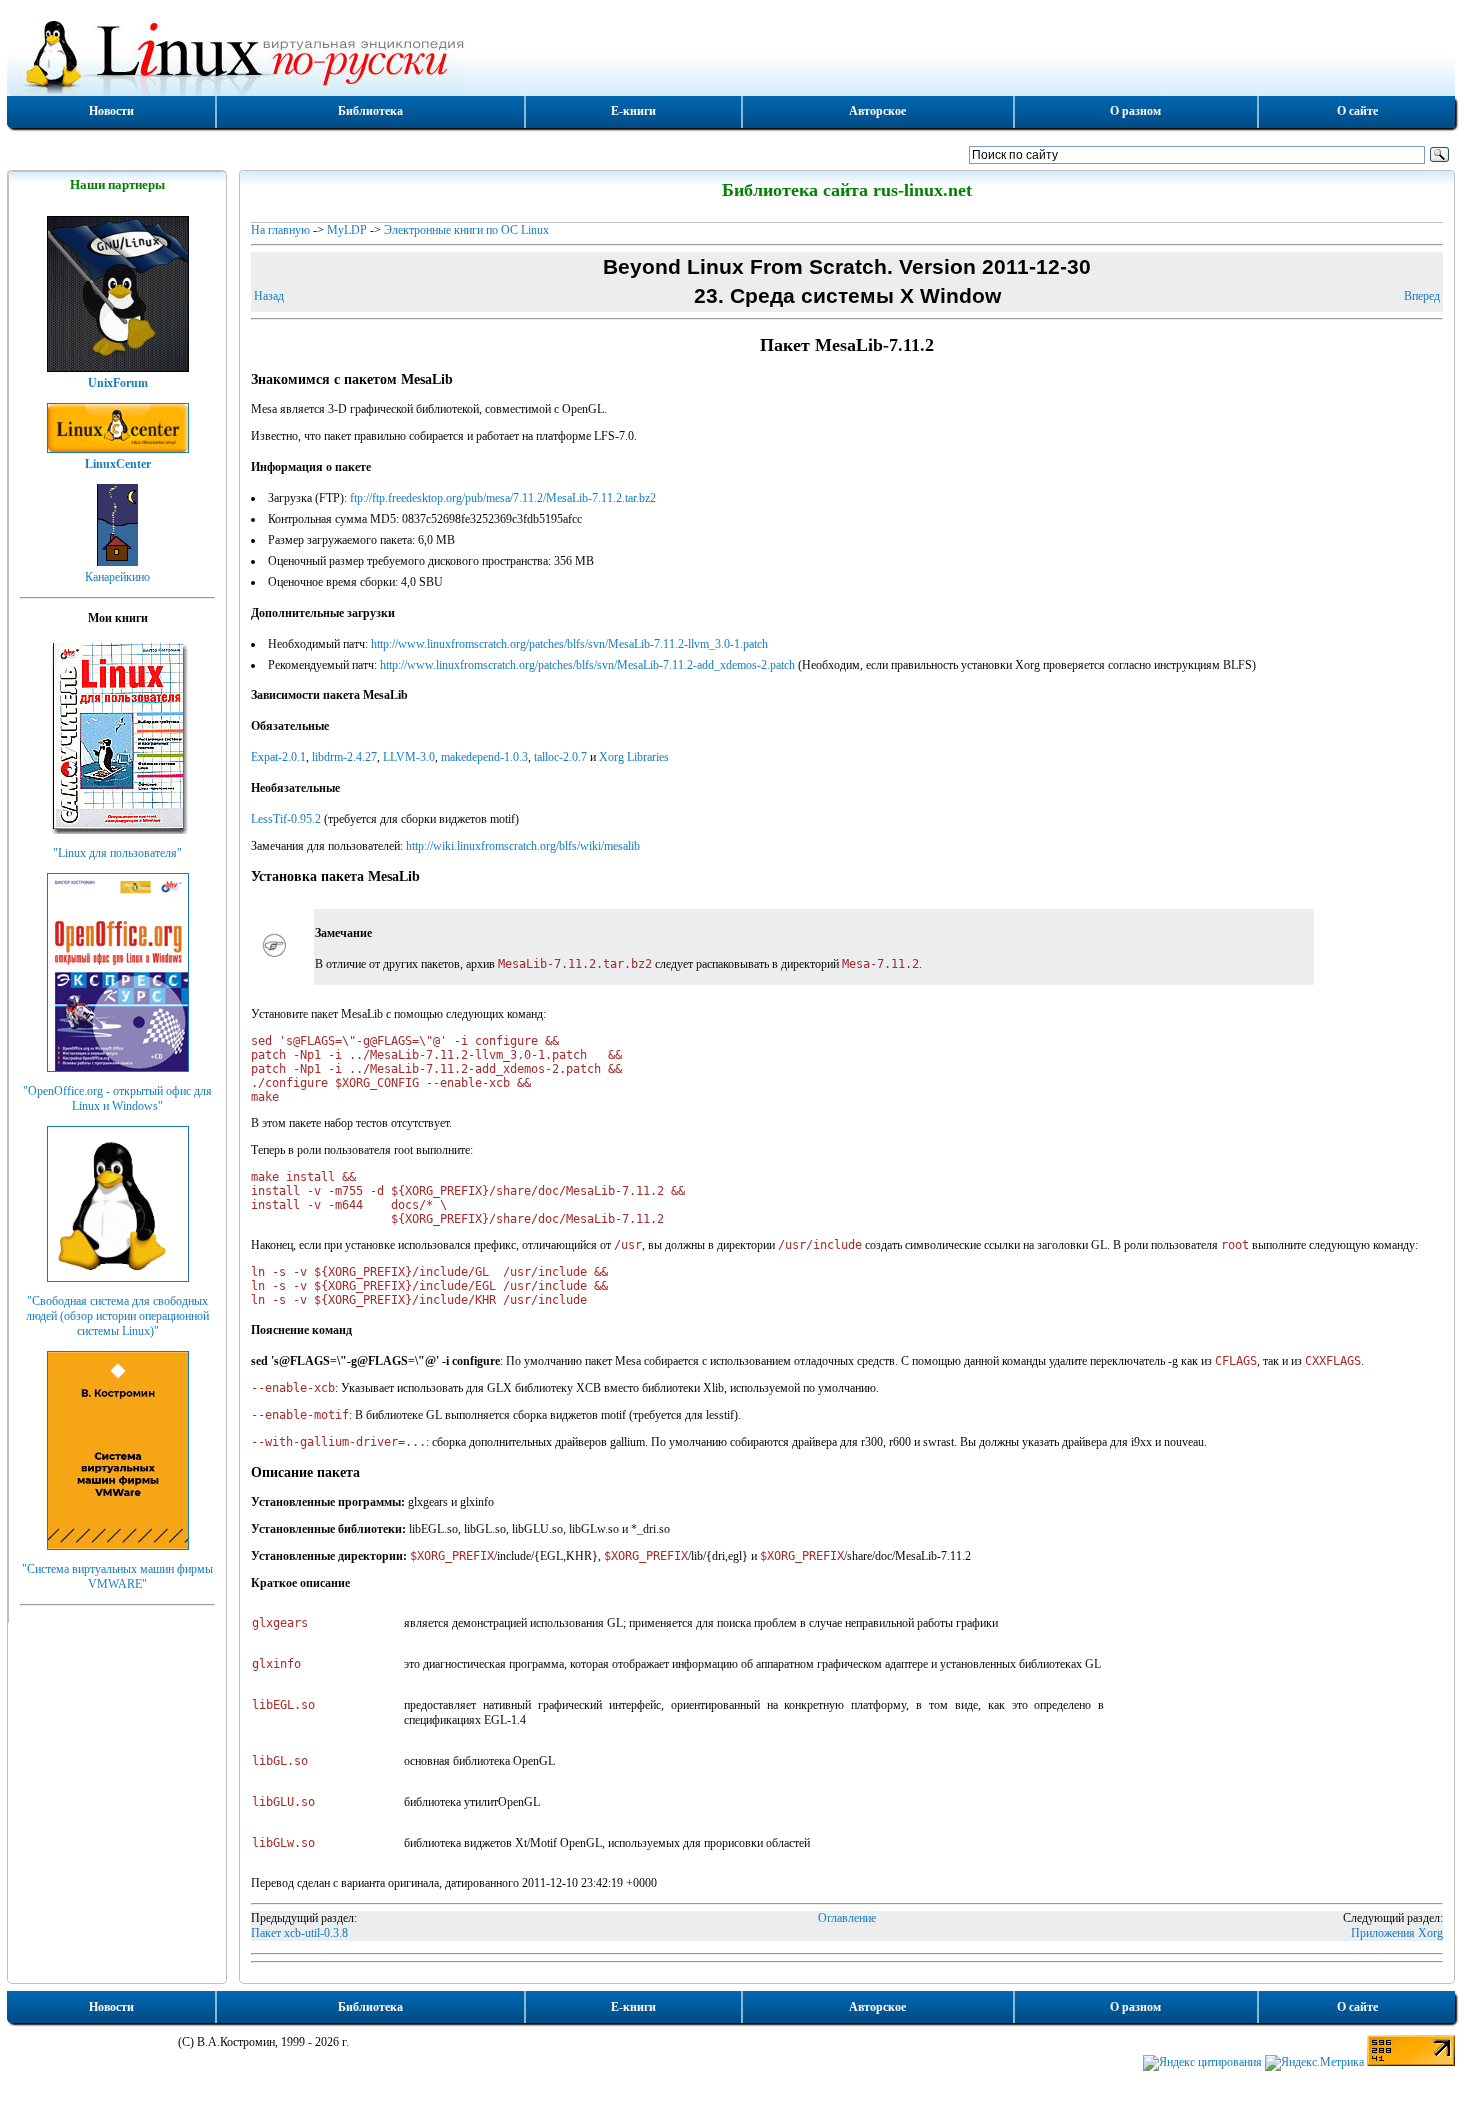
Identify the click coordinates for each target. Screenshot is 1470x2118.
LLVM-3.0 (409, 757)
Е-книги (633, 111)
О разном (1135, 111)
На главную (280, 230)
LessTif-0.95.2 (286, 819)
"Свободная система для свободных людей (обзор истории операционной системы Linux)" (117, 1316)
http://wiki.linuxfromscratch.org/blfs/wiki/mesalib (523, 846)
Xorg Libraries (634, 757)
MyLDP (347, 230)
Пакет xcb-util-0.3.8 (299, 1933)
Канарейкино (117, 577)
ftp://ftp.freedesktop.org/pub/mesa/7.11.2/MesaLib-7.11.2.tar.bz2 (503, 498)
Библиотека (370, 111)
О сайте (1357, 111)
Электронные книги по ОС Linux (466, 230)
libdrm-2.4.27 (344, 757)
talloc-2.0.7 (560, 757)
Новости (111, 111)
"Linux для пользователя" (117, 853)
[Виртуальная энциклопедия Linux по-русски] (731, 54)
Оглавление (847, 1918)
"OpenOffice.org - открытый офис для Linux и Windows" (117, 1098)
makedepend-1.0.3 (484, 757)
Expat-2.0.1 (278, 757)
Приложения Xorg (1397, 1933)
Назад (269, 296)
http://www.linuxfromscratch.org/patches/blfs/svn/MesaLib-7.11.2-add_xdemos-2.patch (587, 665)
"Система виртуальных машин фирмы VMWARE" (117, 1576)
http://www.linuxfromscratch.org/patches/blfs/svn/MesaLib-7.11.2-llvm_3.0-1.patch (569, 644)
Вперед (1422, 296)
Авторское (877, 111)
